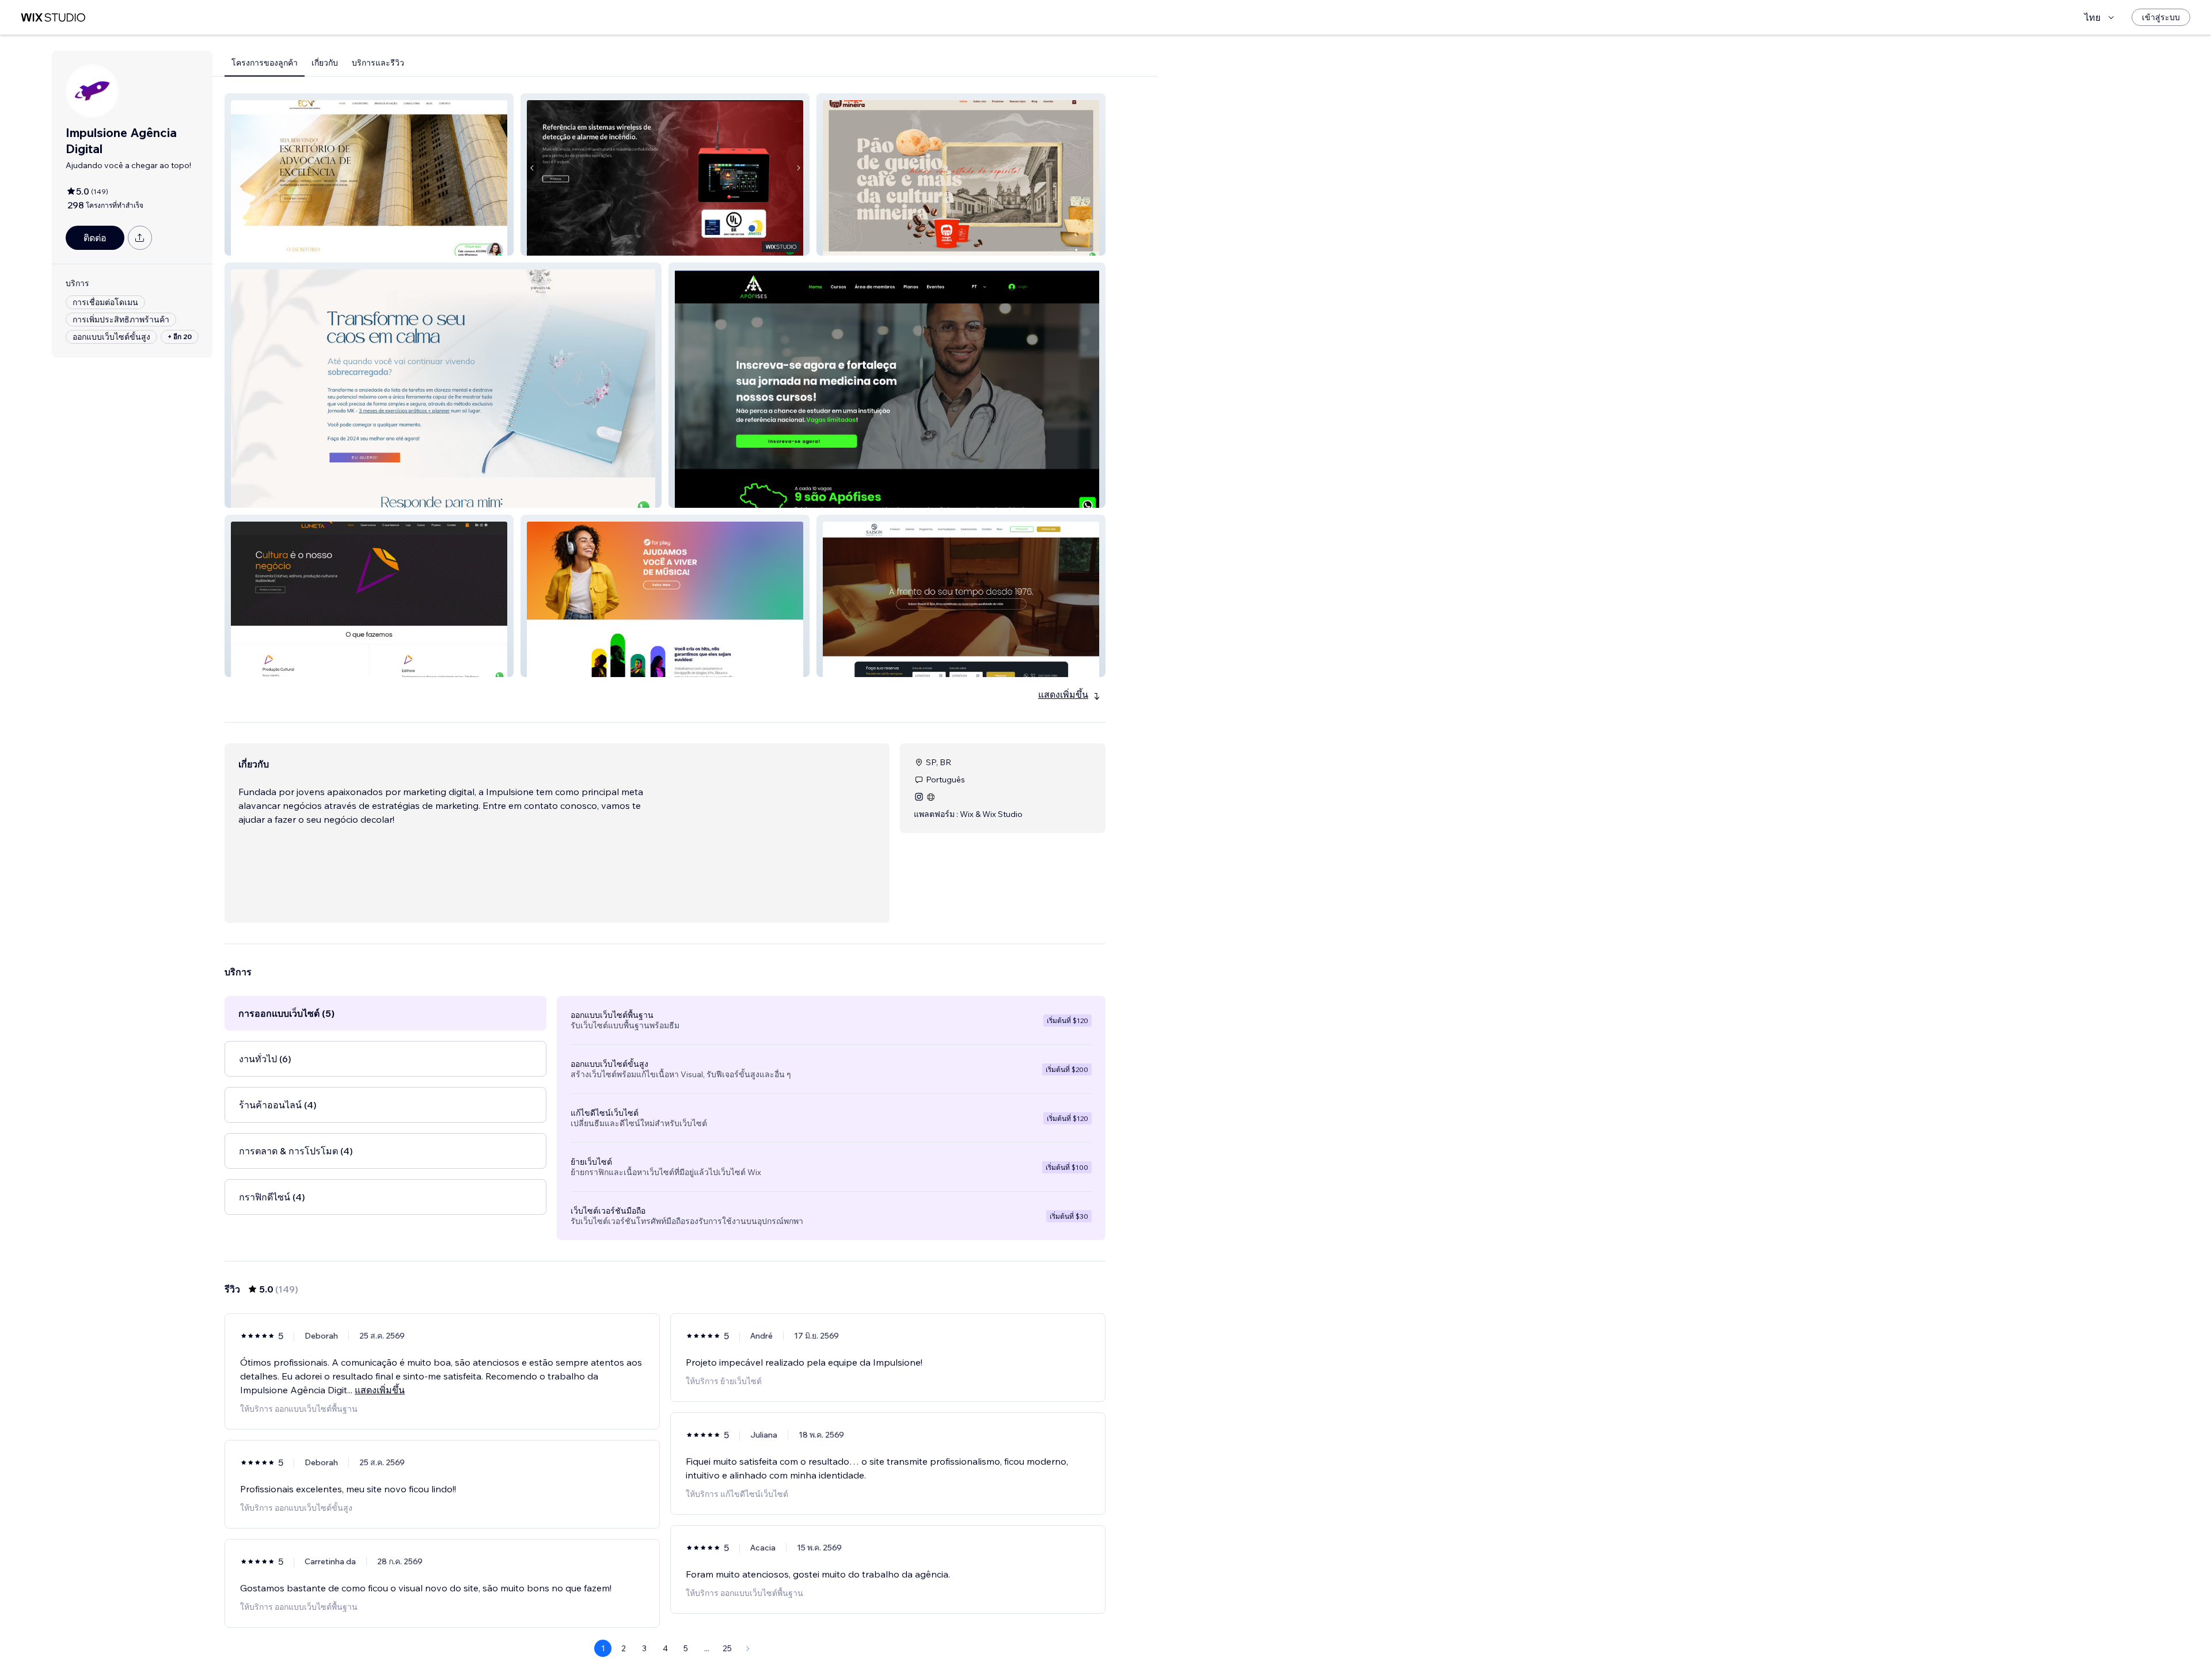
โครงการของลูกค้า (265, 63)
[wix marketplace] (53, 18)
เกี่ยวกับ (325, 63)
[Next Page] (748, 1648)
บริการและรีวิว (378, 63)
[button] (369, 174)
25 (727, 1648)
